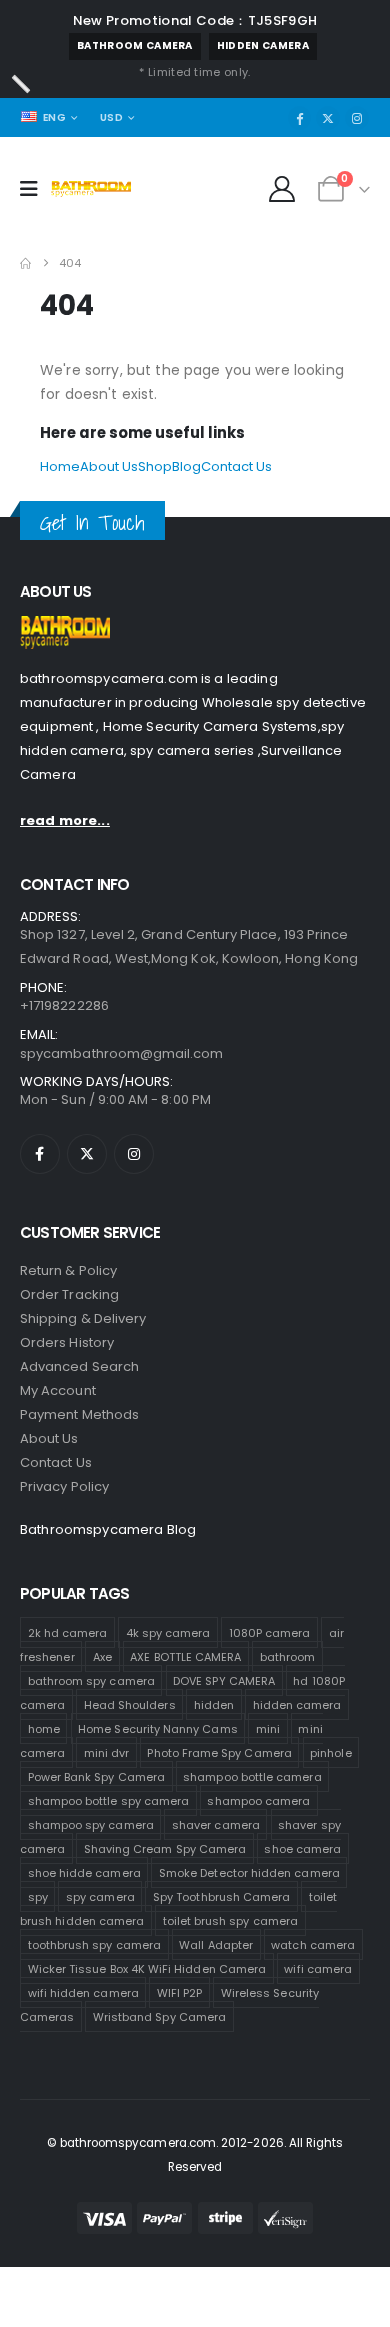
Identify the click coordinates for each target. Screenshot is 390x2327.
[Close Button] (21, 84)
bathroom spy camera (91, 1681)
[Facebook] (300, 118)
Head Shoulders (130, 1705)
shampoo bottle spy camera (109, 1801)
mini (268, 1729)
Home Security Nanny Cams (158, 1729)
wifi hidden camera (83, 1993)
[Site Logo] (91, 189)
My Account (58, 1390)
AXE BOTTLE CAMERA (185, 1657)
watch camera (313, 1945)
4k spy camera (168, 1633)
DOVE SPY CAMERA (224, 1681)
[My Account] (282, 189)
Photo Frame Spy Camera (219, 1753)
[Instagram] (357, 118)
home (44, 1729)
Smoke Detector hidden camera (249, 1873)
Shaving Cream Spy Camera (165, 1849)
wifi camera (318, 1969)
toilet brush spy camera (231, 1921)
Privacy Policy (64, 1486)
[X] (328, 118)
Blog (186, 466)
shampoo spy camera (91, 1825)
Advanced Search (79, 1366)
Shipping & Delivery (83, 1318)
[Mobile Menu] (35, 189)
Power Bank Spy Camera (96, 1777)
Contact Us (236, 466)
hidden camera (263, 45)
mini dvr (107, 1753)
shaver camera (216, 1825)
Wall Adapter (216, 1945)
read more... (65, 820)
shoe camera (302, 1849)
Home (60, 466)
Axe (102, 1657)
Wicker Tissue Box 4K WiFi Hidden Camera (147, 1969)
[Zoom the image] (65, 627)
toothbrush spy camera (94, 1945)
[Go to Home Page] (25, 263)
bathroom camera (135, 45)
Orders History (67, 1342)
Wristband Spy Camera (159, 2017)
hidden (214, 1705)
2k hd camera (68, 1633)
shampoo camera (258, 1801)
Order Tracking (69, 1294)
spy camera (100, 1897)
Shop (155, 466)
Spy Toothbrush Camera (221, 1897)
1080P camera (270, 1633)
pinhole (330, 1753)
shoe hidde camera (84, 1873)
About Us (109, 466)
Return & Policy (68, 1270)
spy (38, 1897)
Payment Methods (79, 1414)
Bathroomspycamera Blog (108, 1529)
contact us (56, 1462)
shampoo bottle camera (252, 1777)
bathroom (288, 1657)
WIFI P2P (180, 1993)
